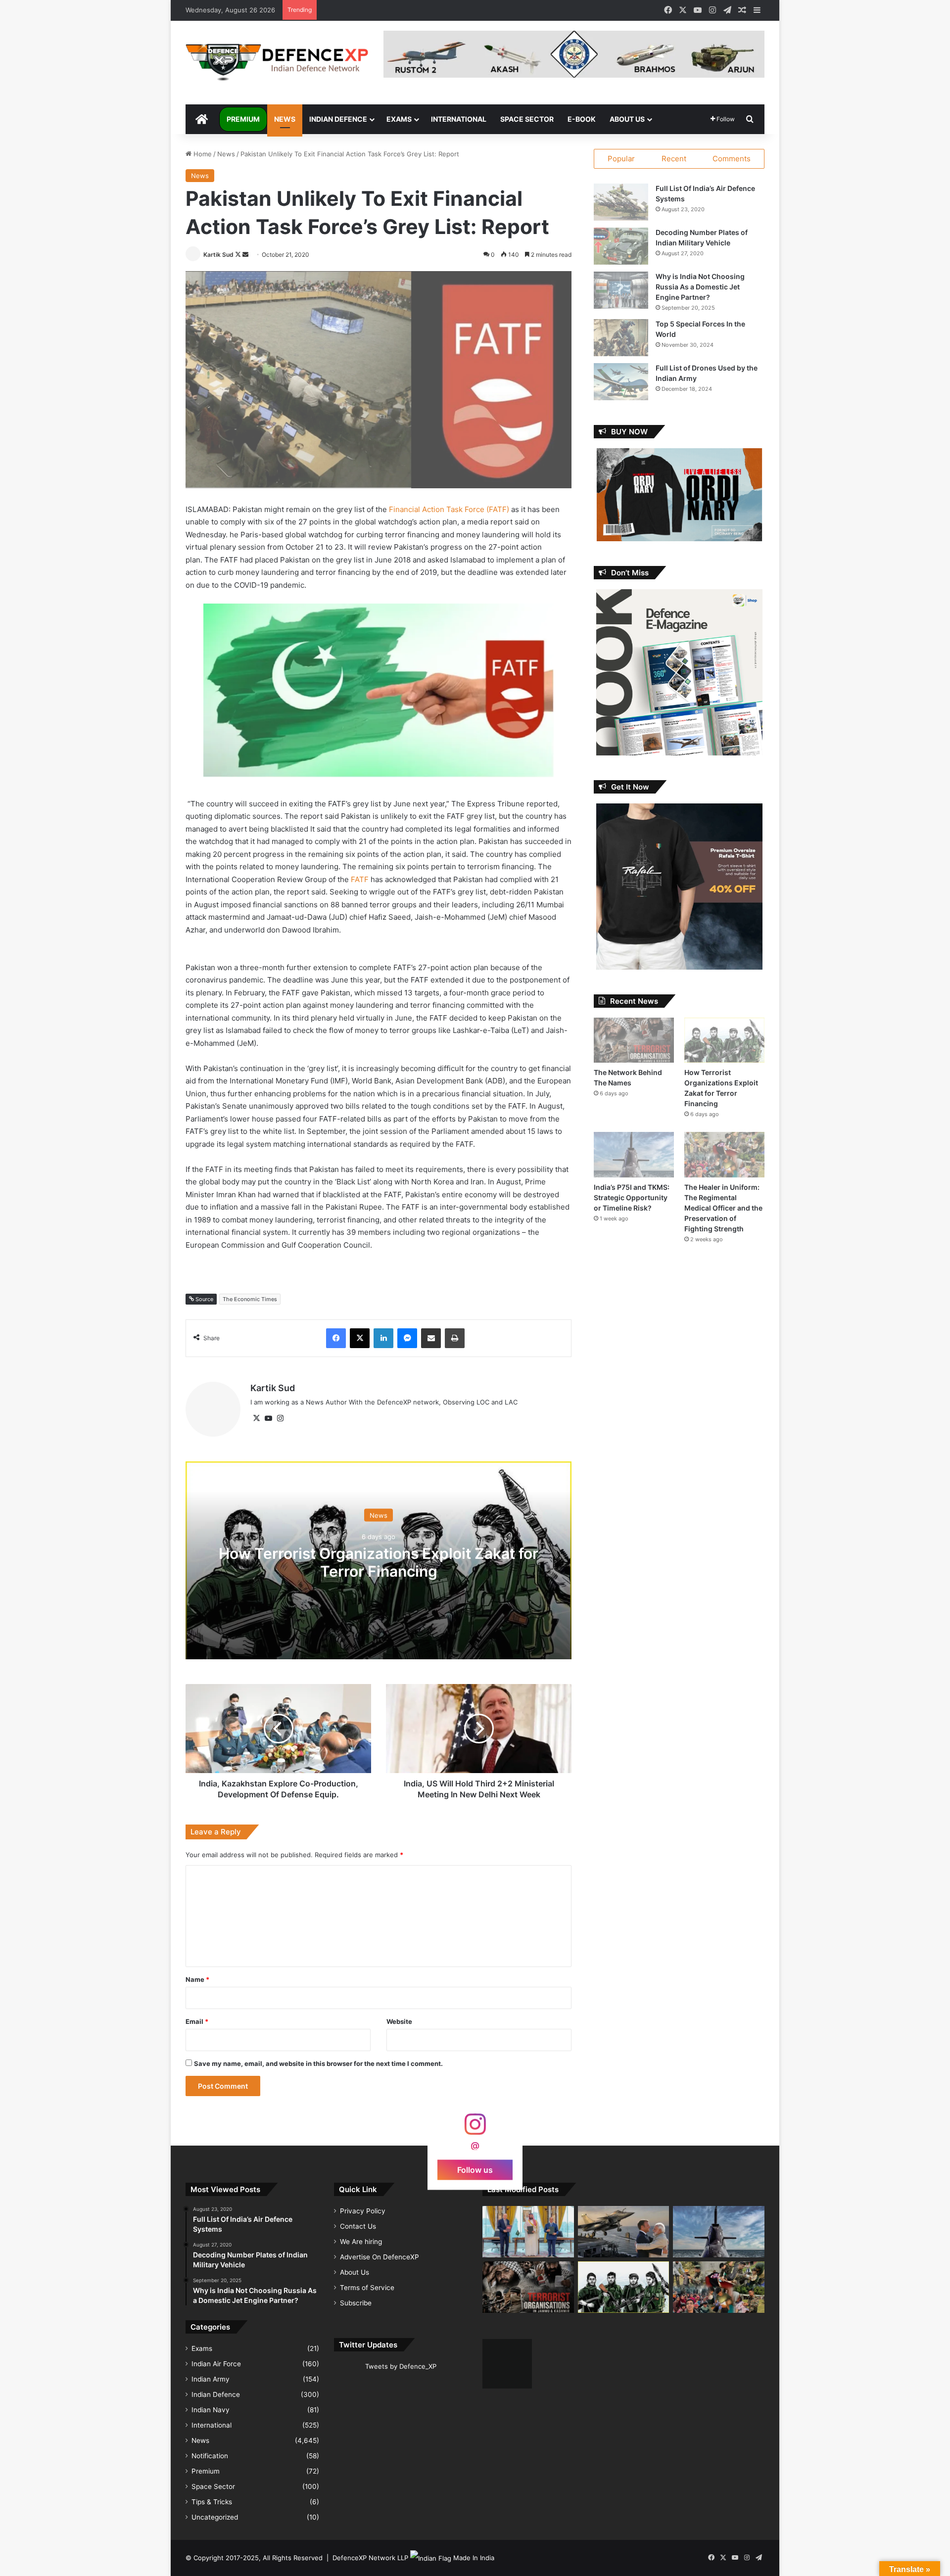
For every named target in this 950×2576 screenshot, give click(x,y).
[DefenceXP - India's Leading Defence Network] (277, 63)
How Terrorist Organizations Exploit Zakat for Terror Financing (379, 1562)
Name (197, 1979)
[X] (256, 1418)
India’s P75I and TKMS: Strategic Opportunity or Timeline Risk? (632, 1197)
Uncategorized (215, 2517)
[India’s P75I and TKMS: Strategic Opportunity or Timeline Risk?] (634, 1154)
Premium (243, 119)
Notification (210, 2456)
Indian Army (211, 2379)
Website (399, 2021)
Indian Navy (211, 2410)
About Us (627, 119)
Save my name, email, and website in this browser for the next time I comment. (318, 2063)
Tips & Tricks (212, 2502)
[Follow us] (475, 2129)
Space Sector (527, 119)
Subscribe (356, 2303)
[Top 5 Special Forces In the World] (621, 338)
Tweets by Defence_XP (401, 2366)
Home (202, 154)
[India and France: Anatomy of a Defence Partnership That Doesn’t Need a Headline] (624, 2232)
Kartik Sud (218, 255)
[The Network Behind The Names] (634, 1040)
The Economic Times (250, 1299)
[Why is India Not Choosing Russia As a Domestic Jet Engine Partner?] (621, 290)
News (285, 119)
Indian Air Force (216, 2364)
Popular (621, 159)
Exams (399, 119)
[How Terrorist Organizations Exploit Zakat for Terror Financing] (724, 1040)
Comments (732, 159)
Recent (674, 159)
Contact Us (358, 2226)
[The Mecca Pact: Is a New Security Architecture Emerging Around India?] (528, 2232)
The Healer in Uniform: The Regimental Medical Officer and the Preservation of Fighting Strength (723, 1208)
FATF (361, 879)
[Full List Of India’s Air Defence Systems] (621, 202)
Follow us (475, 2169)
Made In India (474, 2558)
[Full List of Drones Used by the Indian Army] (621, 382)
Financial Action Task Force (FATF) (449, 509)
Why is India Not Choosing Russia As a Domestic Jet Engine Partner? (700, 287)
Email (197, 2021)
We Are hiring (361, 2242)
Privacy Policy (363, 2211)
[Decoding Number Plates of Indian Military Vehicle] (621, 246)
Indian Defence (338, 119)
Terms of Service (367, 2288)
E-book (582, 119)
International (459, 119)
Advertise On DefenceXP (380, 2257)
